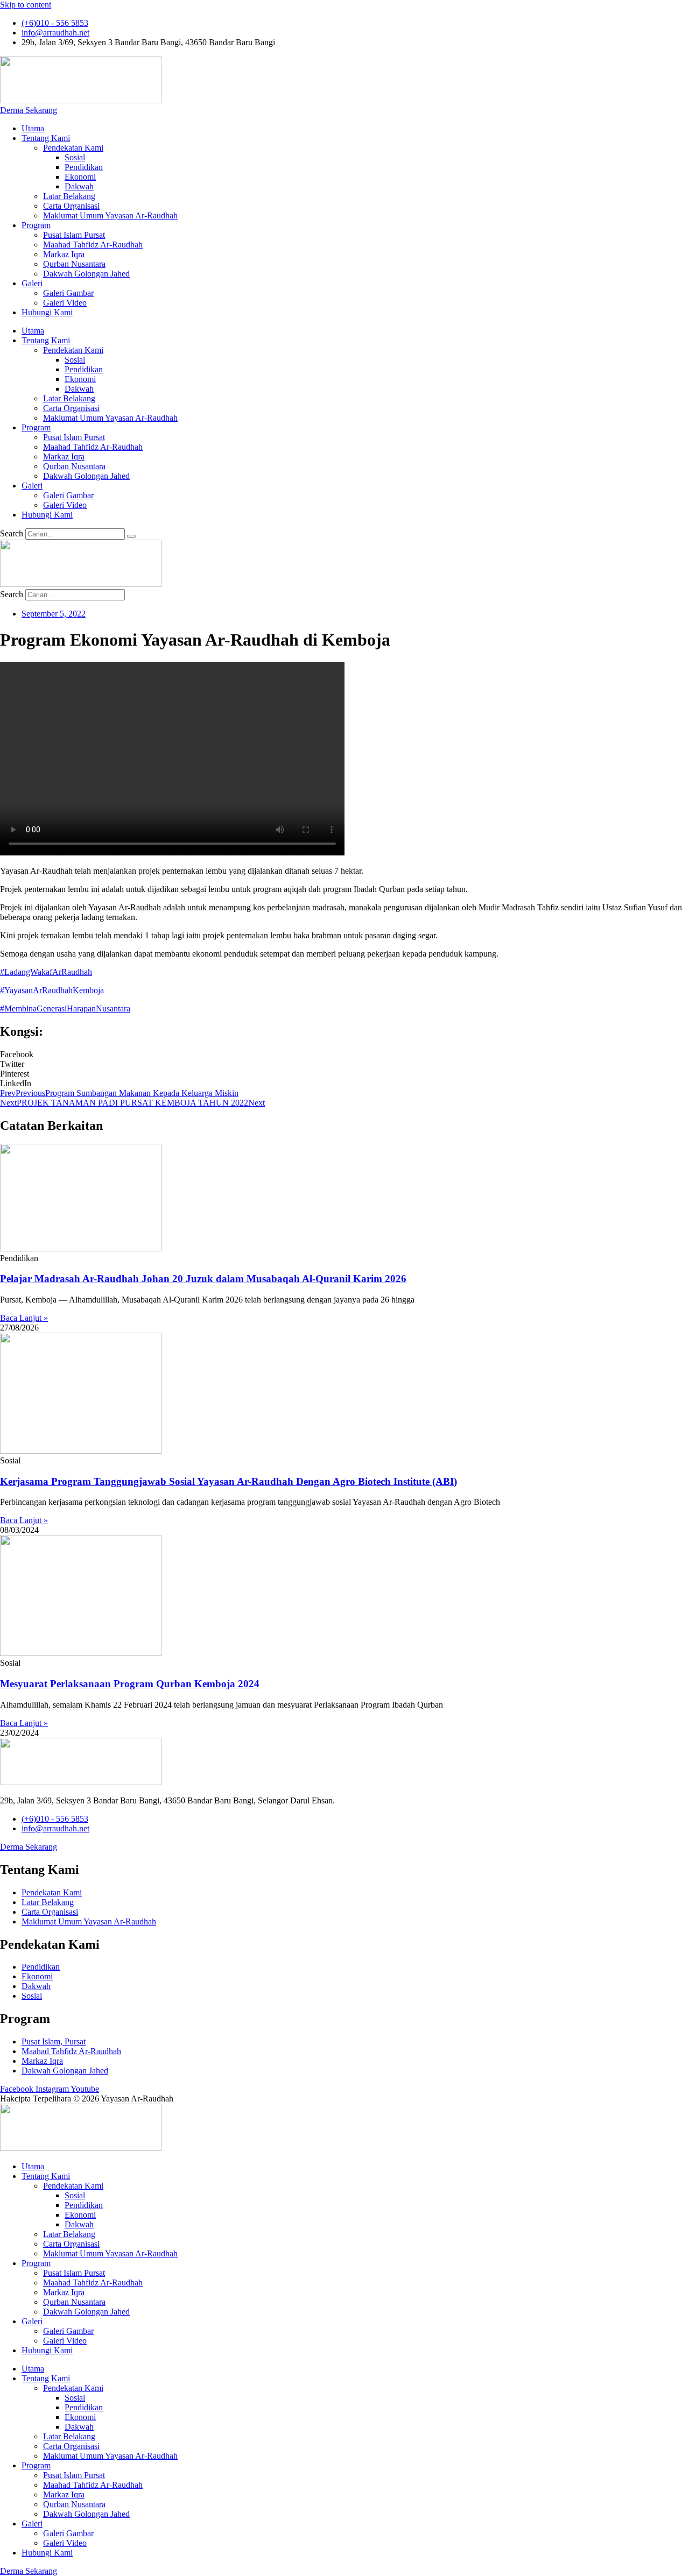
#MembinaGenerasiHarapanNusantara (65, 1009)
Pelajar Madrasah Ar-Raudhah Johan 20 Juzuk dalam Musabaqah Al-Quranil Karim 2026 (203, 1279)
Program (36, 225)
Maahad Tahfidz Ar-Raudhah (93, 245)
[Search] (131, 536)
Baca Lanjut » (24, 1318)
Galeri (32, 283)
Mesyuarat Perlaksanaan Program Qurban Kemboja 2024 (130, 1684)
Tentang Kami (46, 138)
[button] (344, 1055)
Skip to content (26, 5)
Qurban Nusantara (74, 264)
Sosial (75, 157)
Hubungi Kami (47, 312)
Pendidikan (84, 167)
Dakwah (79, 186)
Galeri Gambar (68, 293)
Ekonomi (80, 177)
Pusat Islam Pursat (74, 235)
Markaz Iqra (64, 254)
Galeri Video (65, 303)
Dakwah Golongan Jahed (86, 274)
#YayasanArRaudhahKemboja (52, 990)
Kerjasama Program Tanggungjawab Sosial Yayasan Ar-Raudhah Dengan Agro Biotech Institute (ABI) (229, 1481)
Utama (33, 128)
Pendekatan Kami (73, 148)
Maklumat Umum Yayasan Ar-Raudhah (110, 215)
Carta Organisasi (71, 206)
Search (12, 533)
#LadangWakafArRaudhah (46, 972)
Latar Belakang (69, 196)
